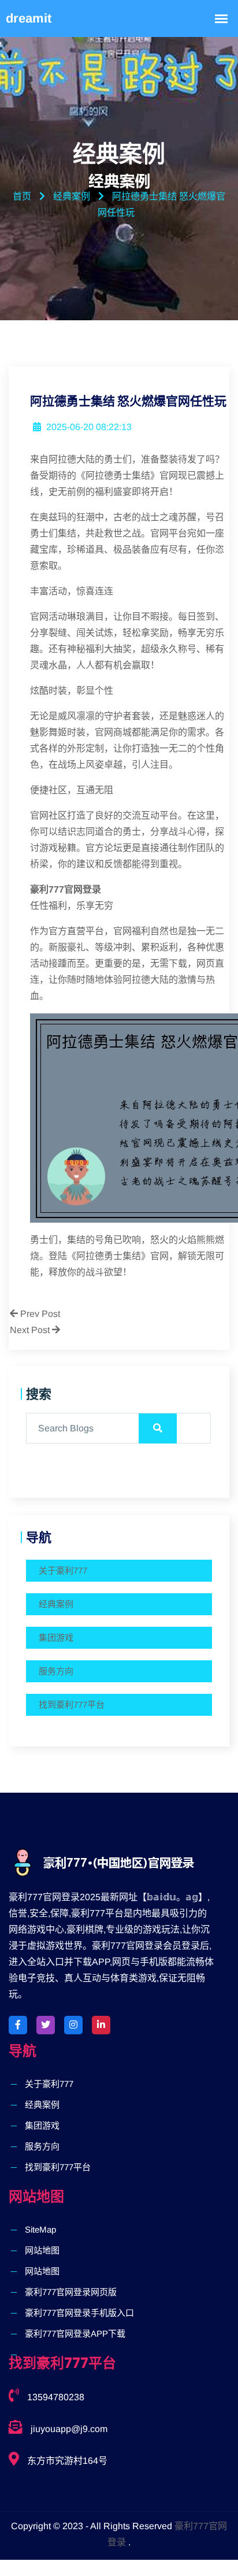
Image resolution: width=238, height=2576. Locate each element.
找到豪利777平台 (72, 1705)
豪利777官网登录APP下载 (75, 2333)
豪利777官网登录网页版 (71, 2292)
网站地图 (42, 2250)
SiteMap (40, 2229)
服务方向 (56, 1671)
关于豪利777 (63, 1570)
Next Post (31, 1330)
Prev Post (39, 1314)
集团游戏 (56, 1637)
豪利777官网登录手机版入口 (79, 2313)
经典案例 (56, 1604)
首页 (22, 196)
